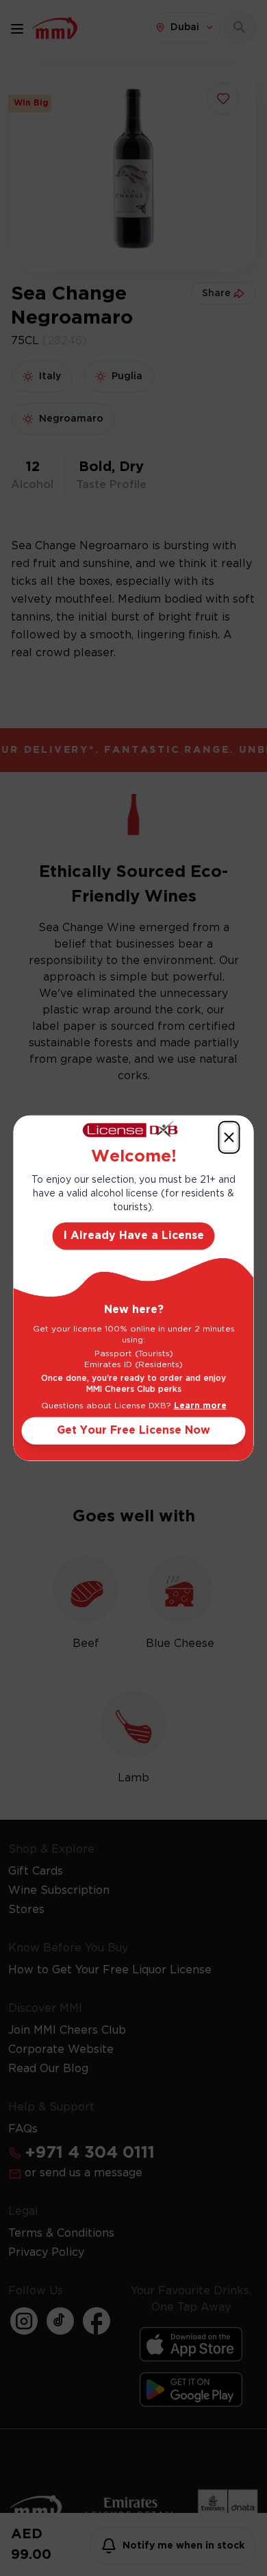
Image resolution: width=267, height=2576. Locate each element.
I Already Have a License (134, 1236)
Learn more (200, 1406)
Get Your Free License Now (133, 1431)
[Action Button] (229, 1137)
